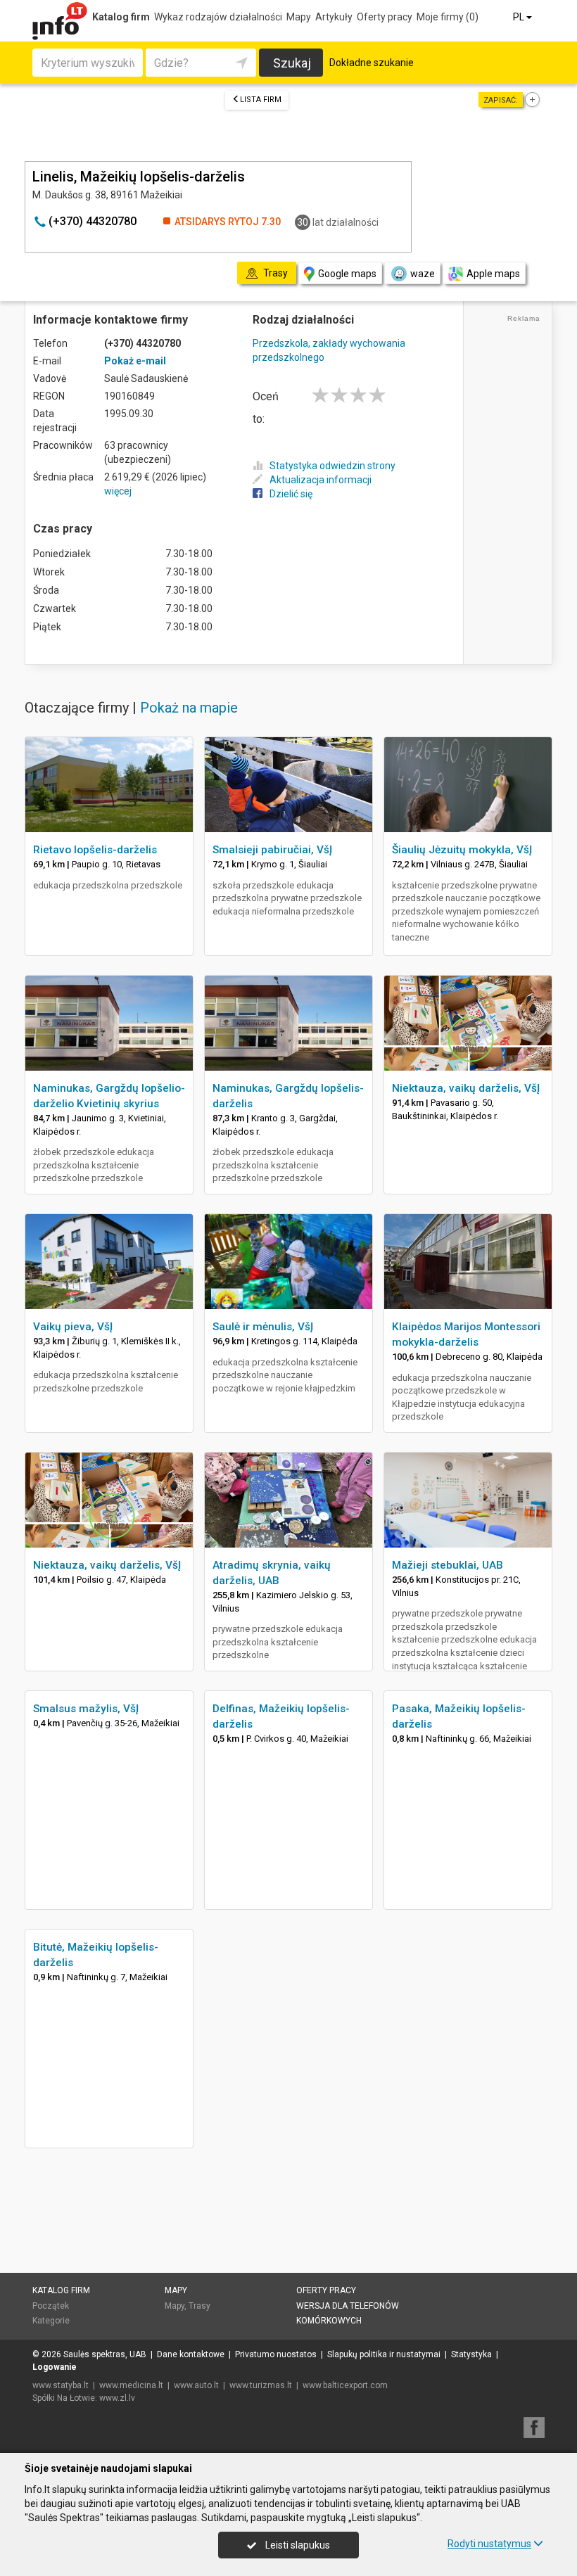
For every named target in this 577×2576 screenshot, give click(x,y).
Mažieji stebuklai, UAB (448, 1565)
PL (520, 17)
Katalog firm (121, 17)
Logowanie (55, 2367)
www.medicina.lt (131, 2385)
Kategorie (51, 2321)
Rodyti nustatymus (489, 2544)
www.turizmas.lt (261, 2385)
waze (423, 274)
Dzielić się (291, 494)
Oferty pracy (385, 17)
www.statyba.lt (61, 2385)
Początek (51, 2306)
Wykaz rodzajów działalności (218, 17)
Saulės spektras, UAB (105, 2354)
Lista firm (261, 100)
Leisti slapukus (297, 2545)
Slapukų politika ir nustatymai (384, 2354)
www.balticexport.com (345, 2385)
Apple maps (493, 274)
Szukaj (292, 63)
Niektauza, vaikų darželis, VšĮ (466, 1088)
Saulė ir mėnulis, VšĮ (263, 1327)
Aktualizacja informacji (321, 480)
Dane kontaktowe (191, 2354)
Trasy (199, 2306)
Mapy (299, 17)
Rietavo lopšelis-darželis (95, 850)
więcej (118, 491)
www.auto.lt (196, 2385)
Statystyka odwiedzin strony (332, 466)
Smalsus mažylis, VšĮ (86, 1709)
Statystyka (471, 2354)
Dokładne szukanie (372, 63)
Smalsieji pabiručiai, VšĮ (272, 850)
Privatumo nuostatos (276, 2354)
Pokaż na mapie (189, 708)
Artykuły (334, 17)
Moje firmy (448, 17)
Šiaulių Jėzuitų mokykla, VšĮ (462, 850)
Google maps (347, 274)
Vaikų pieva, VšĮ (73, 1327)
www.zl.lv (117, 2398)
